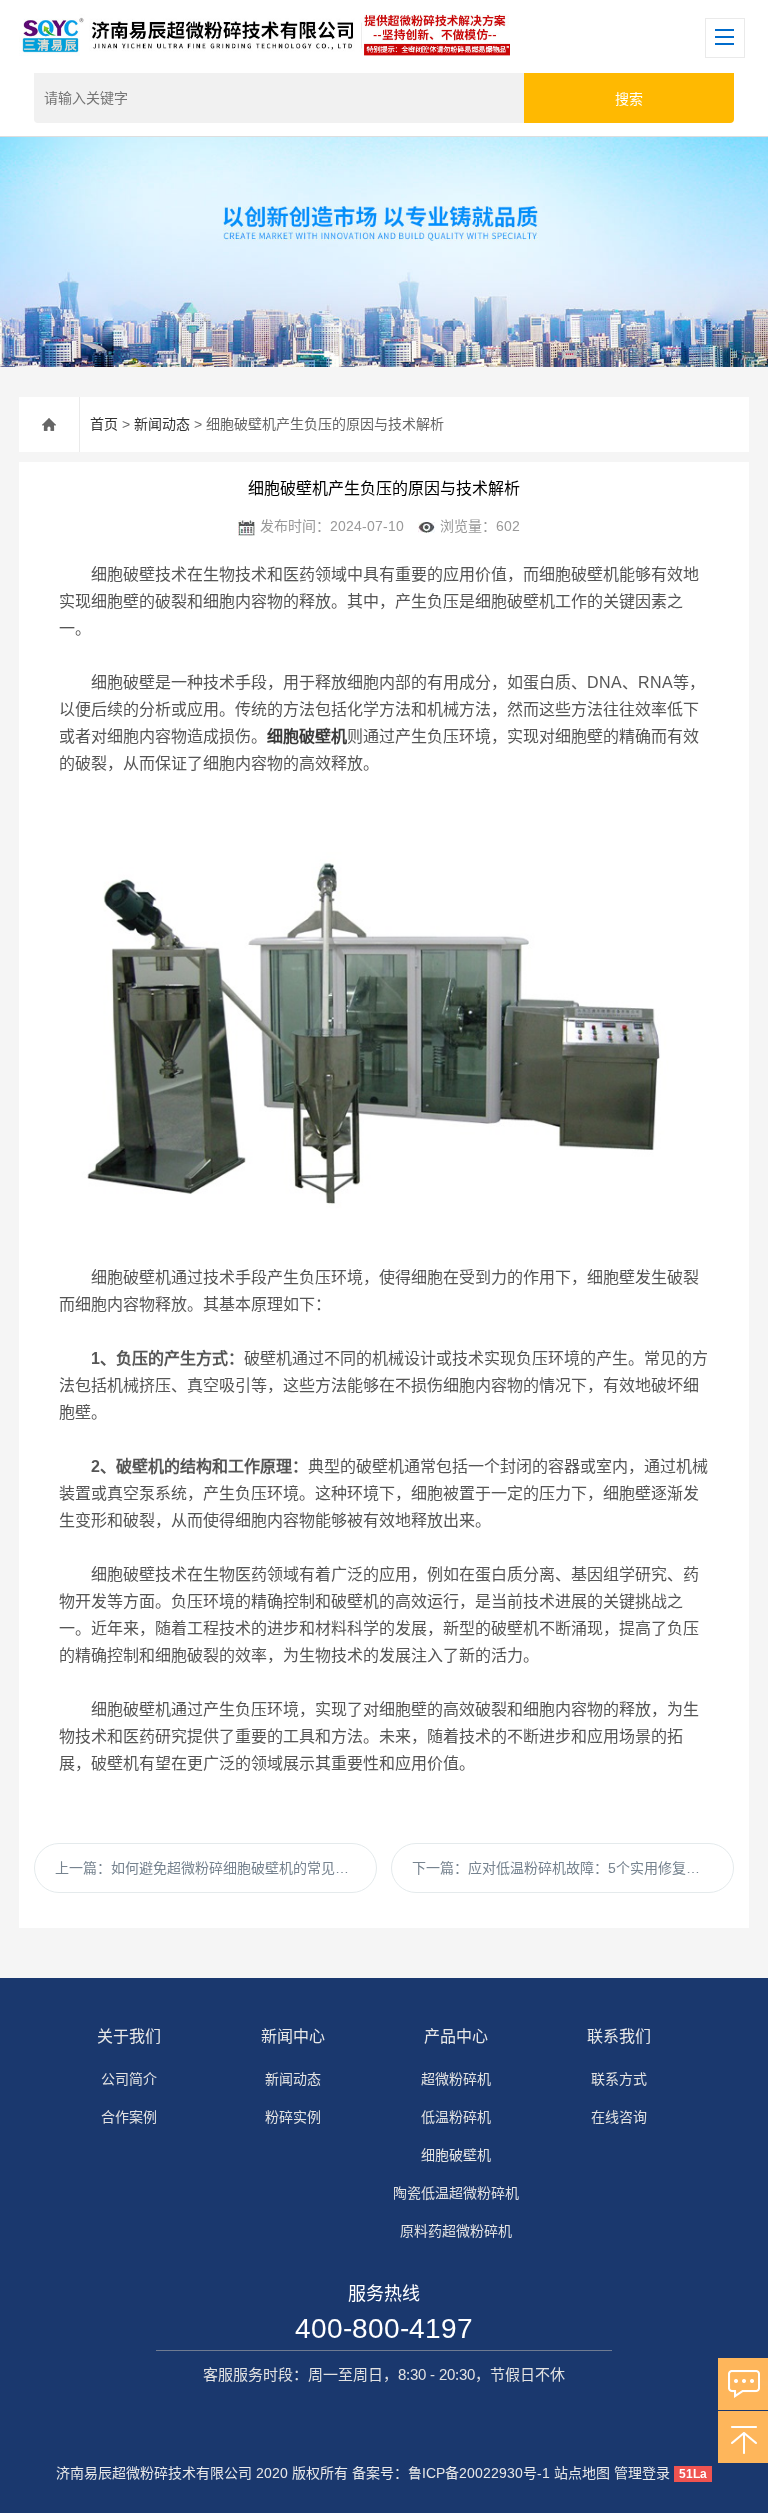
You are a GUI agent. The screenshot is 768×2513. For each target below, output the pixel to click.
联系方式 (619, 2079)
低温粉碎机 (456, 2117)
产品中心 (456, 2036)
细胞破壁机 (456, 2155)
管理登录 (642, 2473)
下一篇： (563, 1868)
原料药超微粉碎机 (456, 2231)
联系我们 (619, 2036)
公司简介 (129, 2079)
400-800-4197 (384, 2328)
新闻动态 (162, 424)
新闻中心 (293, 2036)
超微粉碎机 (456, 2079)
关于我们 (129, 2036)
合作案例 (129, 2117)
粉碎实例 (293, 2117)
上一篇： (216, 1868)
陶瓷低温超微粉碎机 (456, 2193)
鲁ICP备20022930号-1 (479, 2473)
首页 (104, 424)
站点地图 (582, 2473)
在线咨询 (619, 2117)
